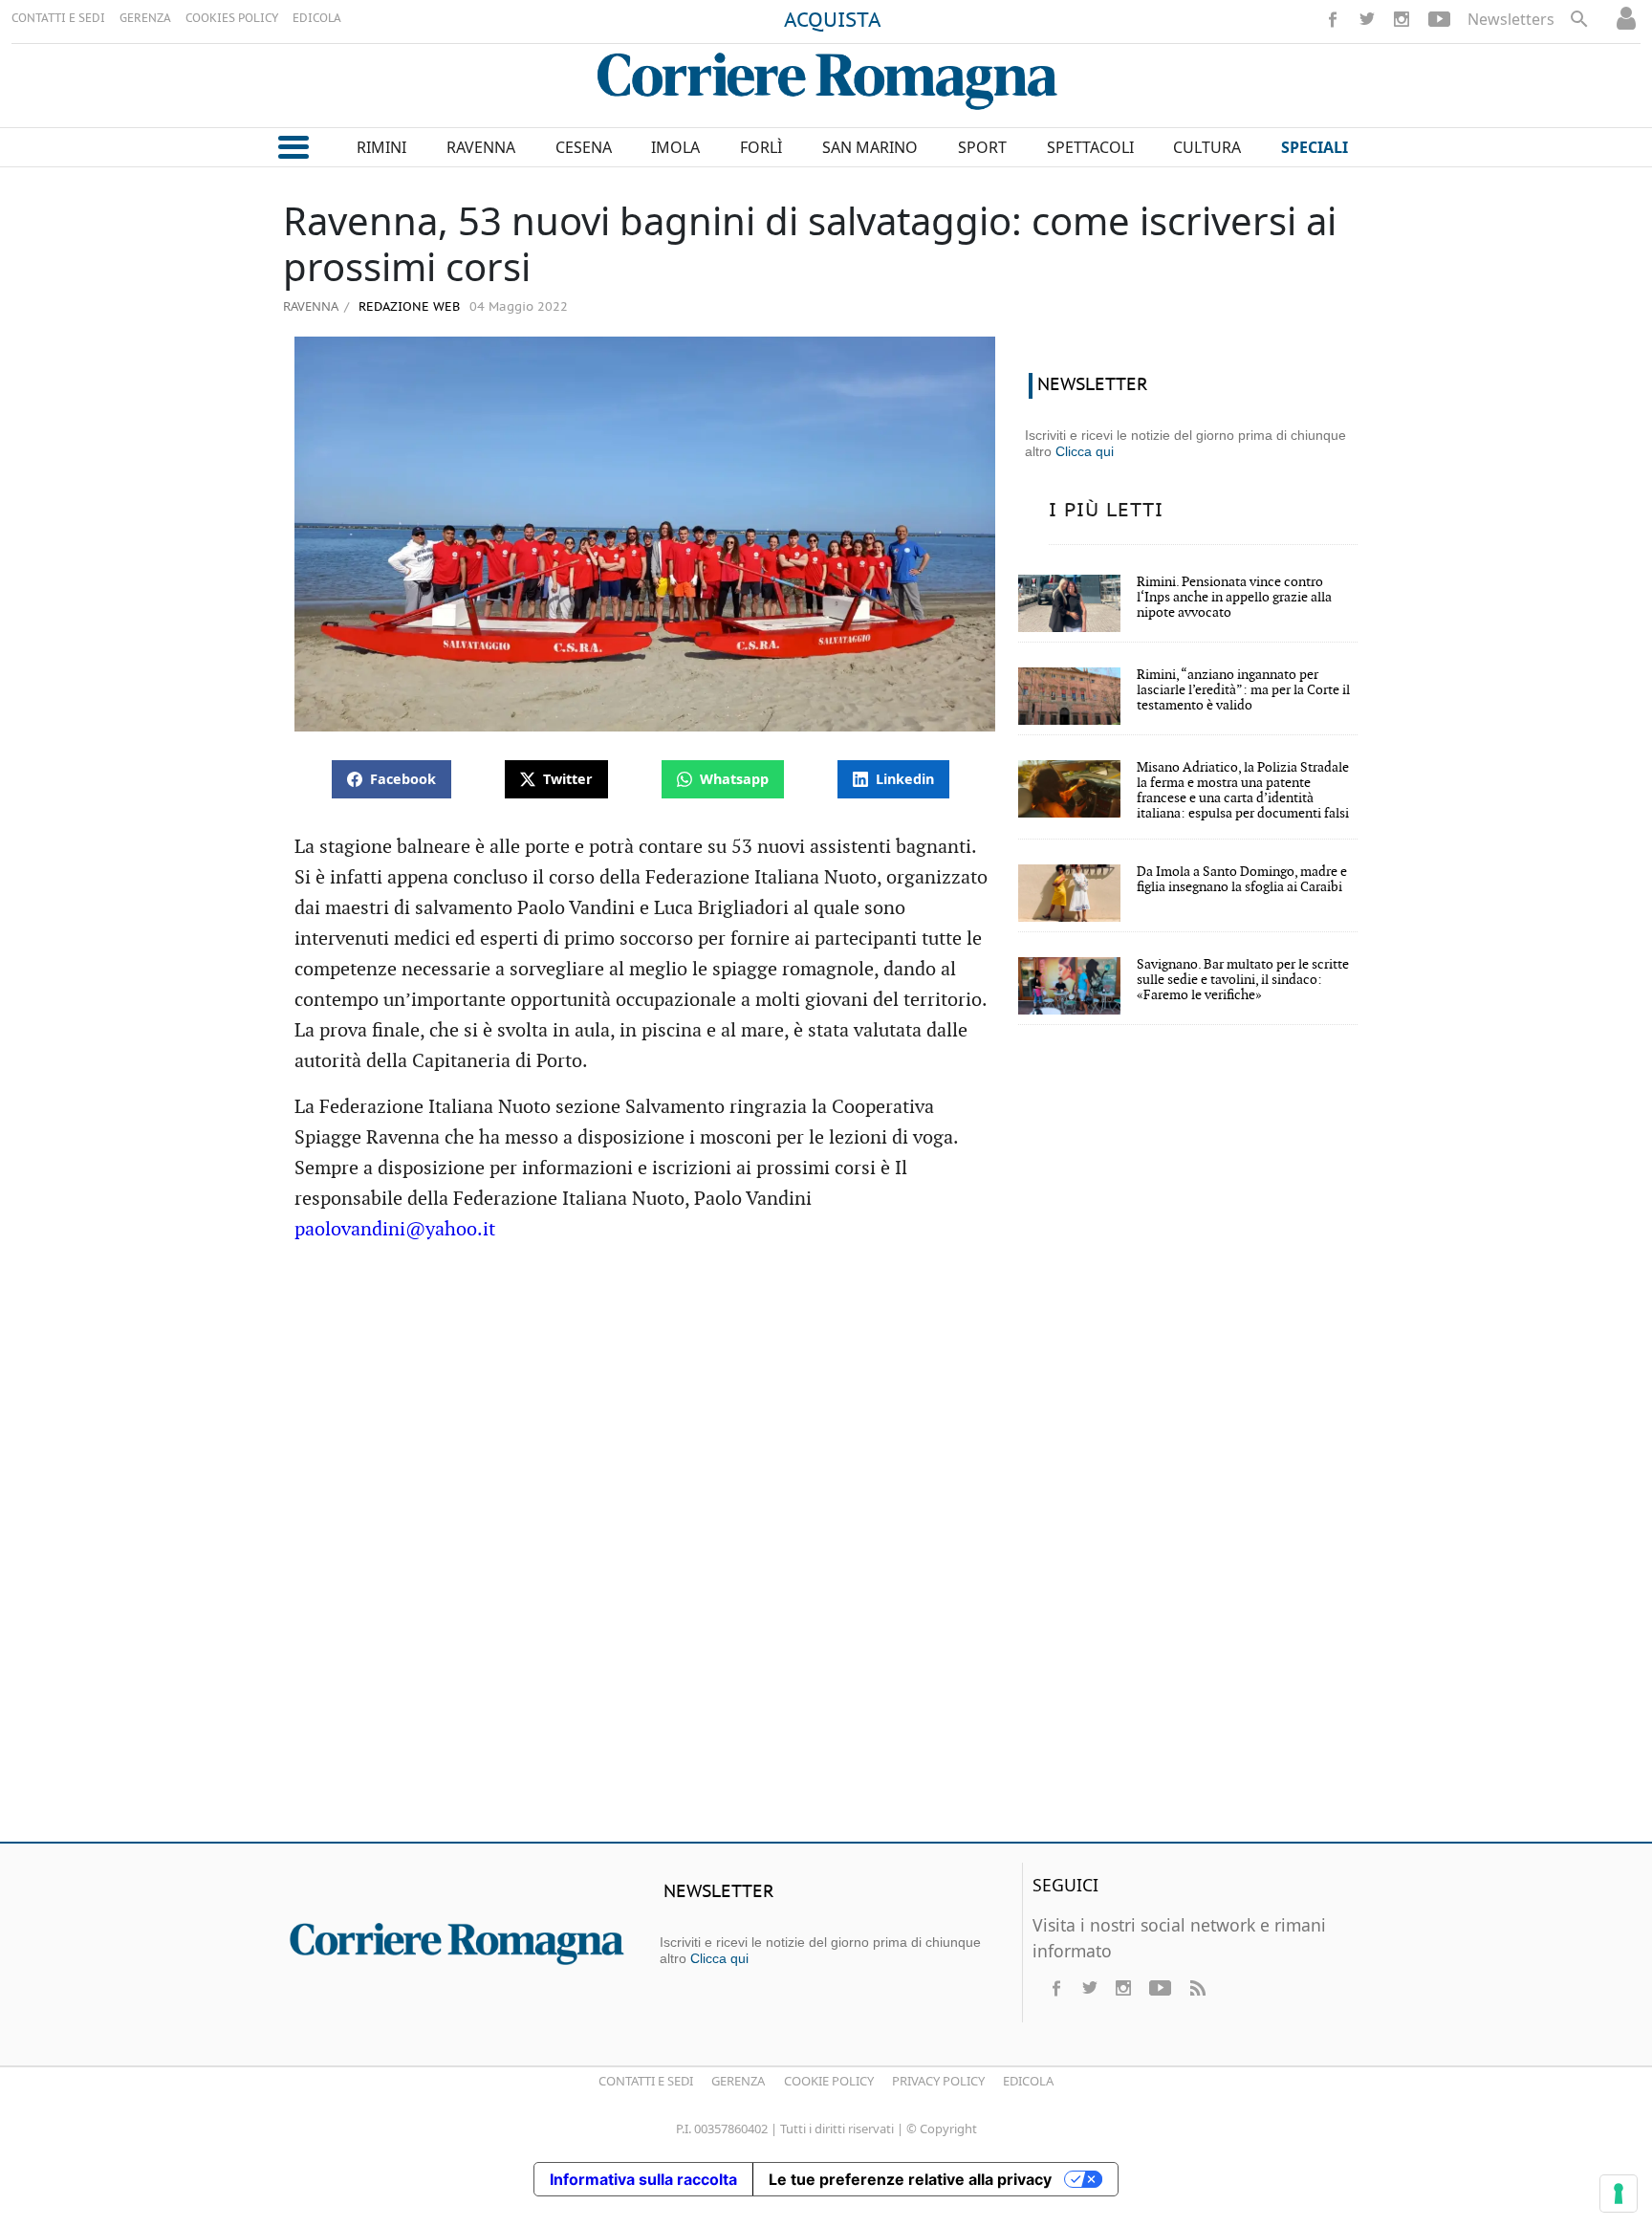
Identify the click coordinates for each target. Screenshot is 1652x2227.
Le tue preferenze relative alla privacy (910, 2179)
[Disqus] (826, 1551)
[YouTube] (1439, 19)
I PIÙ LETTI (1106, 511)
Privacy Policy (938, 2081)
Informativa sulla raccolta (643, 2179)
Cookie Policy (829, 2081)
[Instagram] (1402, 19)
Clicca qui (1085, 451)
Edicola (1028, 2081)
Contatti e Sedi (646, 2081)
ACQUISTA (833, 21)
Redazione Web (407, 307)
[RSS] (1197, 1988)
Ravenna (311, 306)
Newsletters (1511, 19)
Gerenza (738, 2081)
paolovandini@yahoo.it (395, 1230)
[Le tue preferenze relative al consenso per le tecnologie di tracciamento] (1619, 2194)
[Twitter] (1367, 19)
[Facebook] (1333, 19)
